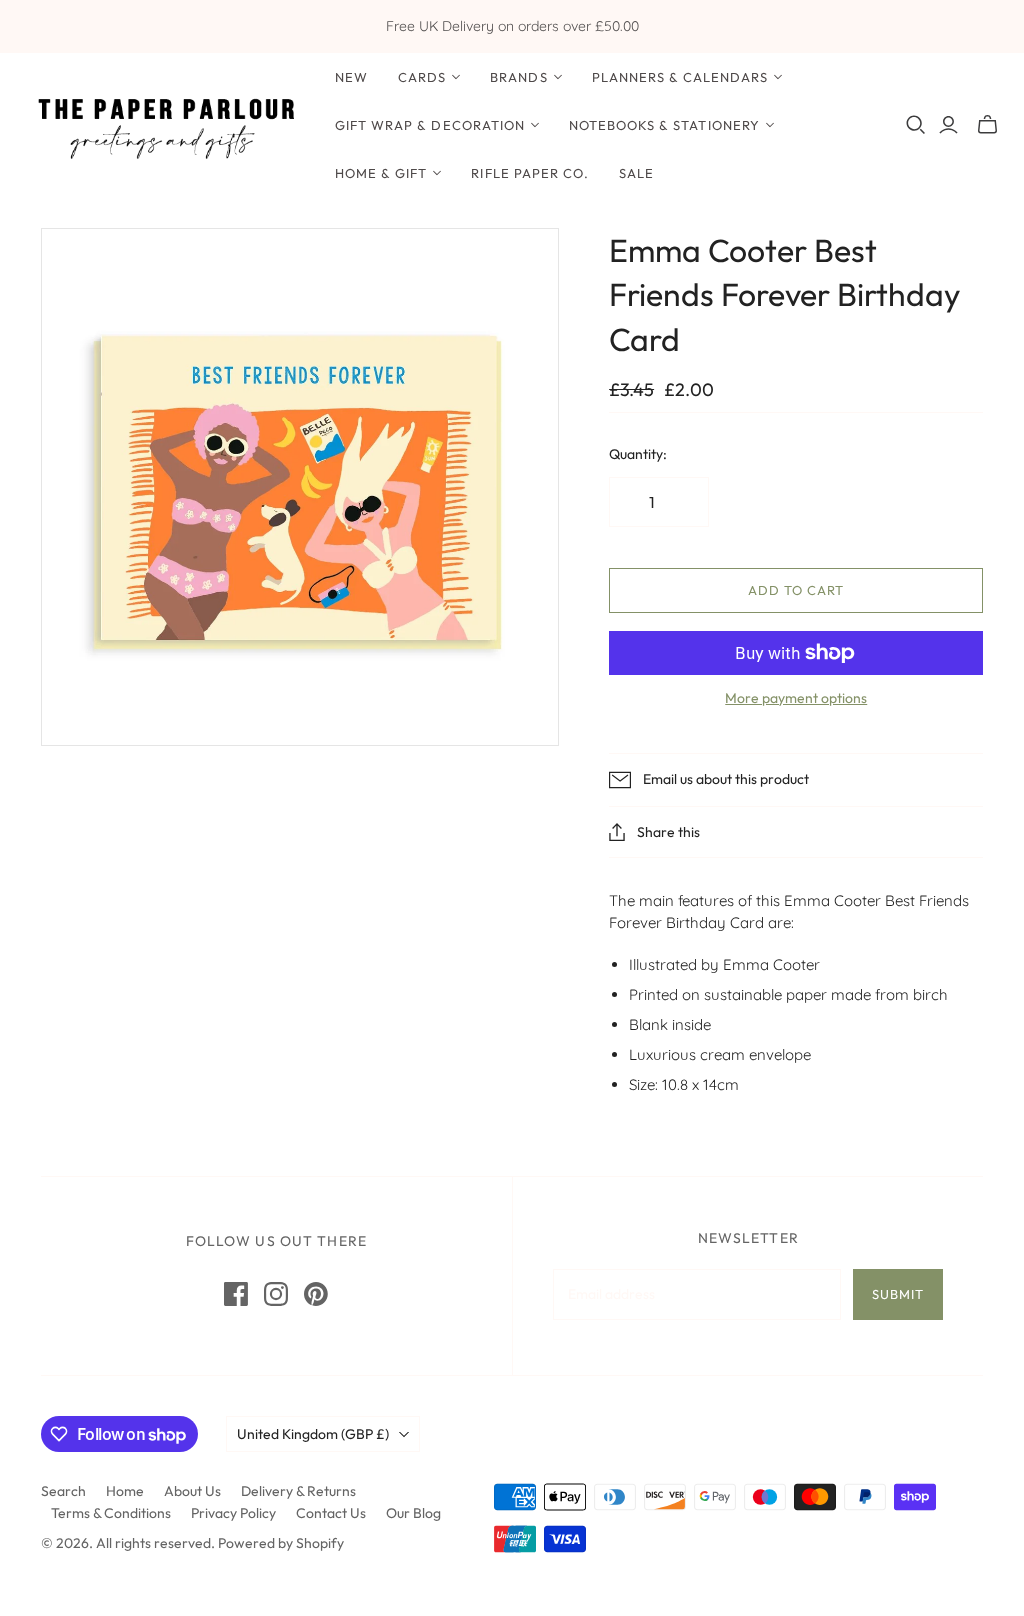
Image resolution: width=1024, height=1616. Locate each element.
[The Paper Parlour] (165, 125)
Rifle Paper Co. (530, 173)
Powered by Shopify (281, 1543)
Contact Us (331, 1513)
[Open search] (916, 125)
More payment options (796, 698)
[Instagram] (276, 1294)
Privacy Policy (233, 1513)
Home (125, 1491)
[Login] (948, 125)
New (351, 77)
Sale (636, 173)
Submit (898, 1294)
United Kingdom (313, 1434)
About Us (192, 1491)
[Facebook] (236, 1294)
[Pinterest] (316, 1294)
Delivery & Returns (298, 1491)
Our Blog (413, 1513)
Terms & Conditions (111, 1513)
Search (63, 1491)
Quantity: (638, 454)
